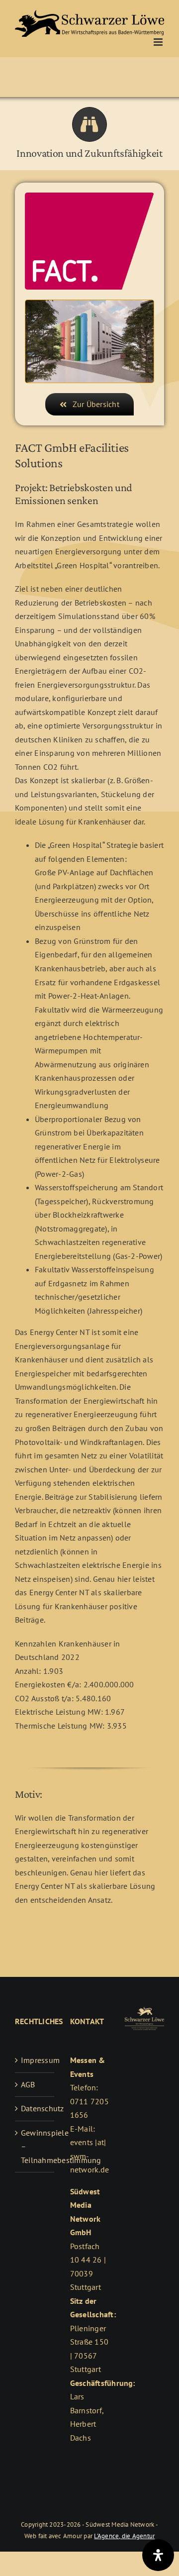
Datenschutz (35, 2108)
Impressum (35, 2060)
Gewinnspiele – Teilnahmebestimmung (35, 2146)
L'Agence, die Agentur (124, 2536)
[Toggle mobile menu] (159, 42)
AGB (28, 2084)
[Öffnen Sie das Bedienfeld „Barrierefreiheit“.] (158, 2555)
